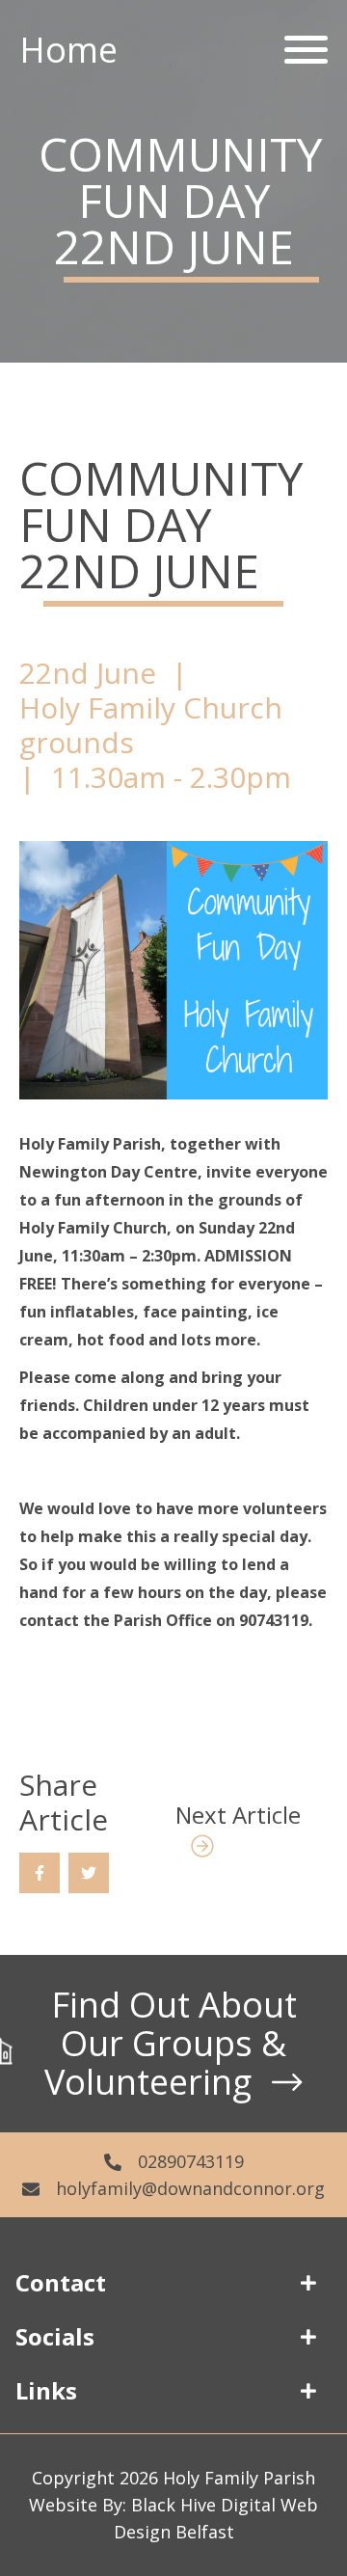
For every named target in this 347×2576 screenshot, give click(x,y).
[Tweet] (89, 1873)
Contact (61, 2282)
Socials (55, 2336)
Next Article (238, 1815)
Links (46, 2390)
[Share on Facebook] (40, 1873)
